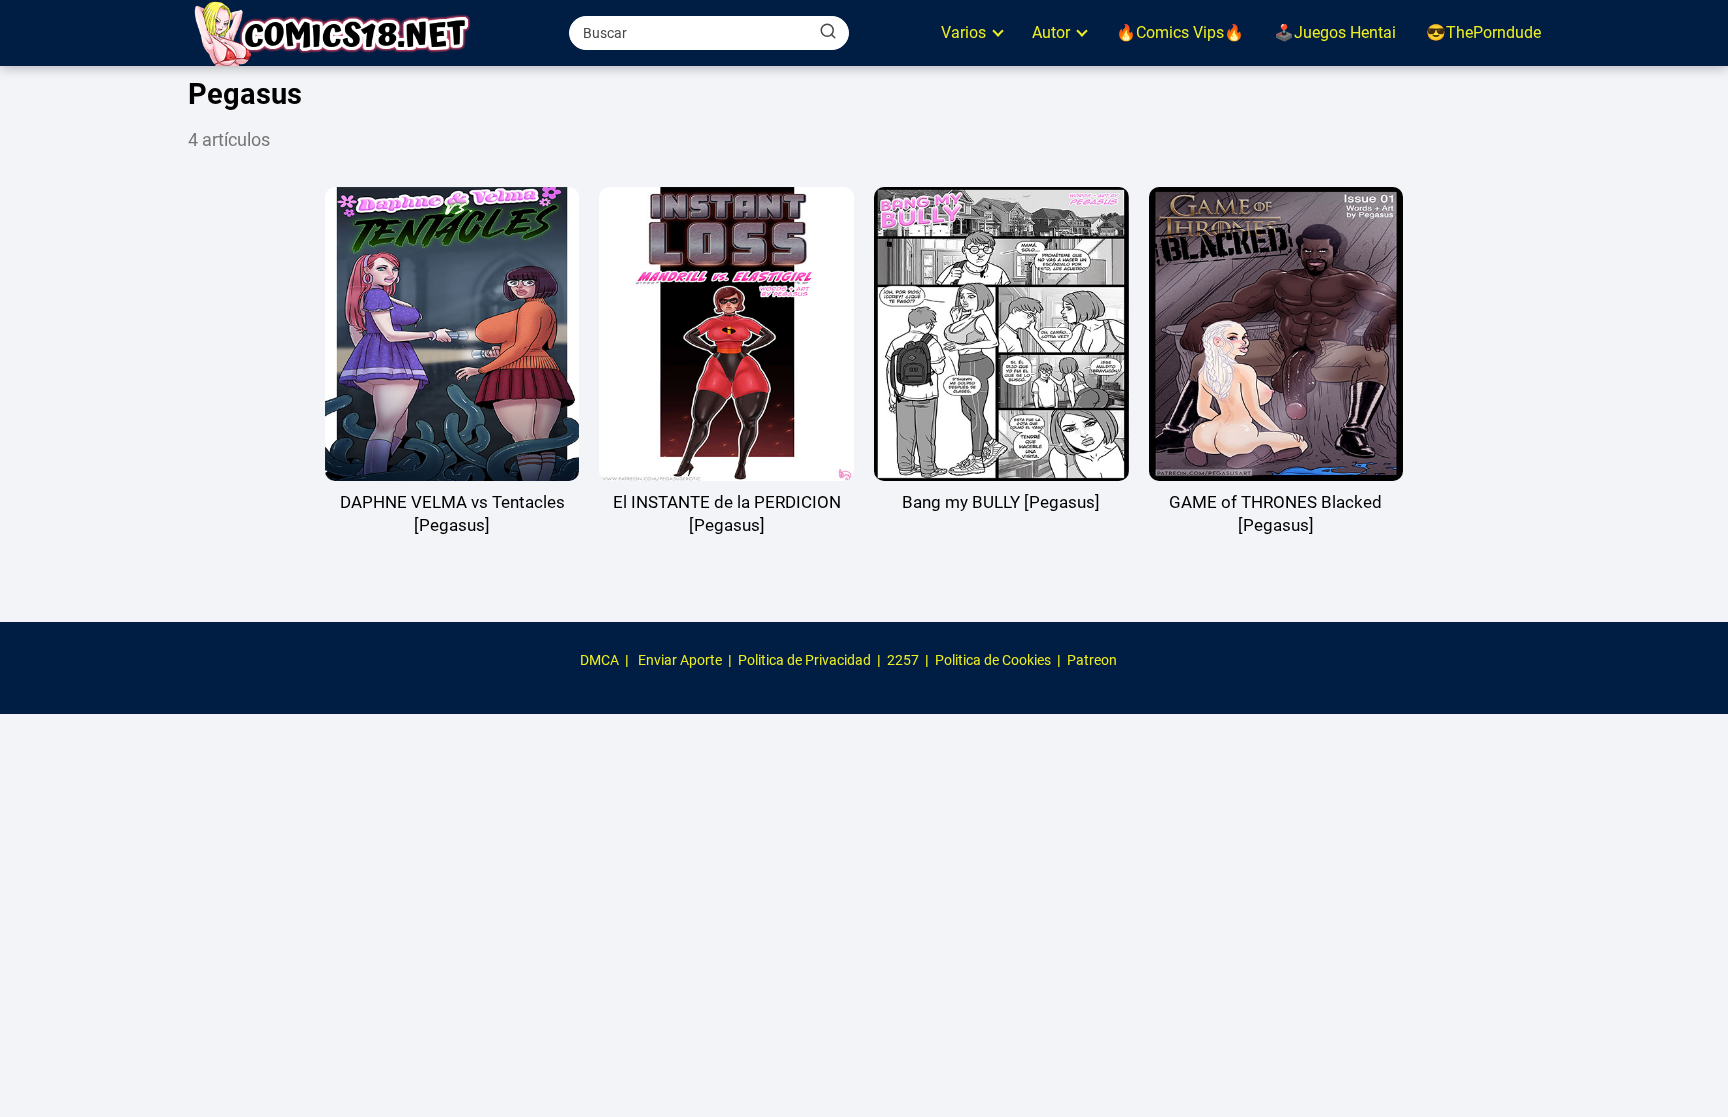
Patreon (1092, 660)
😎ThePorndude (1483, 32)
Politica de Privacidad (804, 660)
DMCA (599, 660)
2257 (903, 660)
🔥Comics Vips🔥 (1180, 32)
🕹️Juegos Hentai (1335, 32)
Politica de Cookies (993, 660)
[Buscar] (828, 32)
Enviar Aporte (680, 660)
